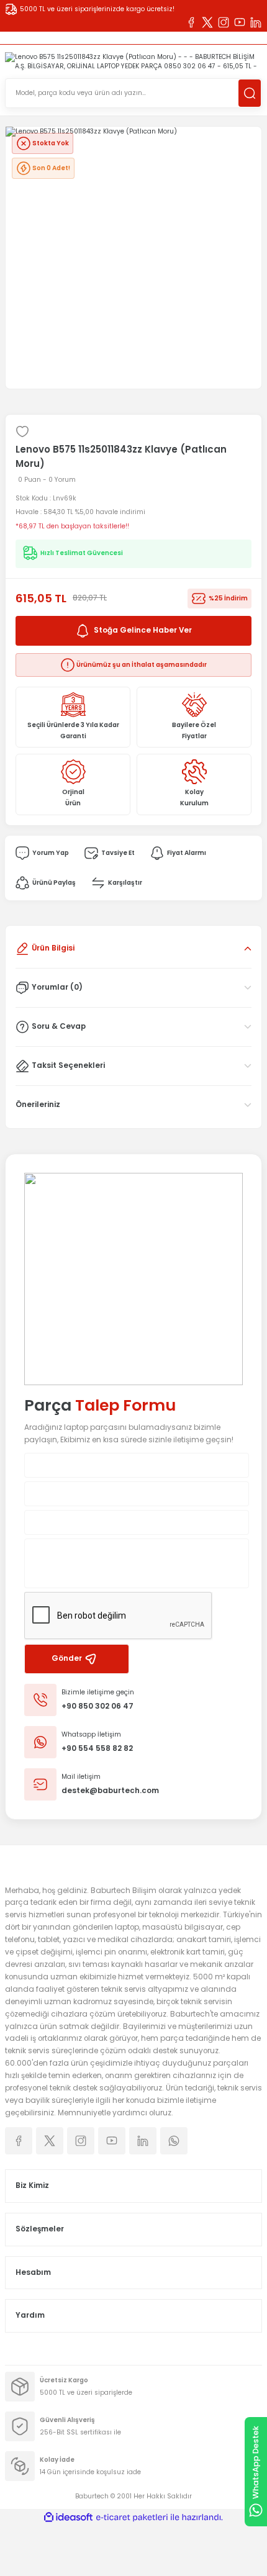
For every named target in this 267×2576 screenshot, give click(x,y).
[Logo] (133, 62)
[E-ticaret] (132, 2517)
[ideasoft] (68, 2518)
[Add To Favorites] (22, 432)
